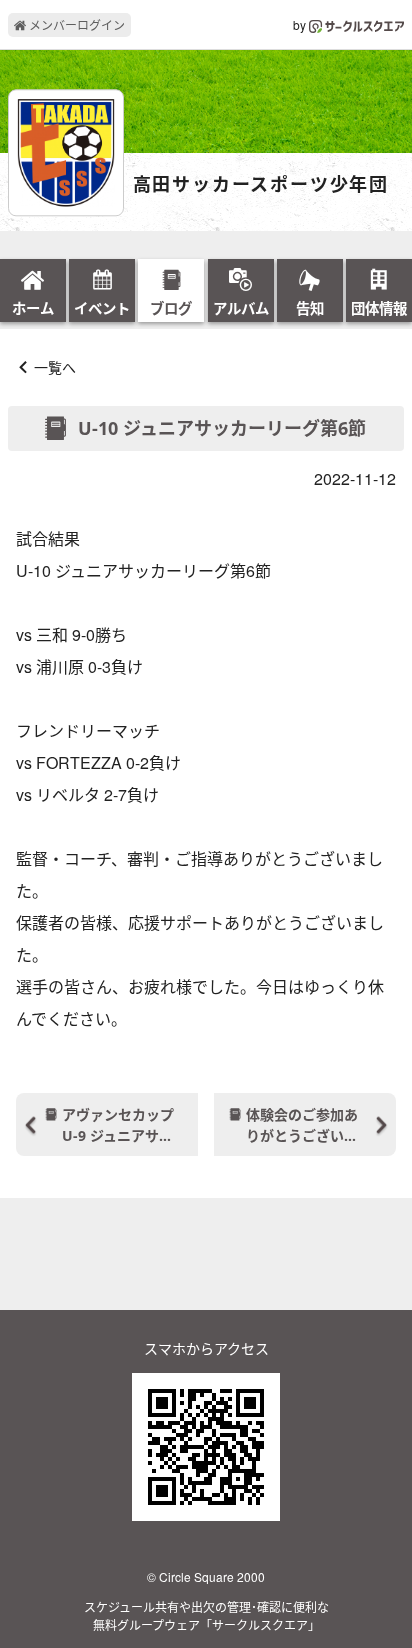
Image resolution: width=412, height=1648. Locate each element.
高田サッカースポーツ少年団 (261, 185)
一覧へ (55, 367)
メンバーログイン (75, 24)
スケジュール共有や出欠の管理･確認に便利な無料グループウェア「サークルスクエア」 (206, 1615)
